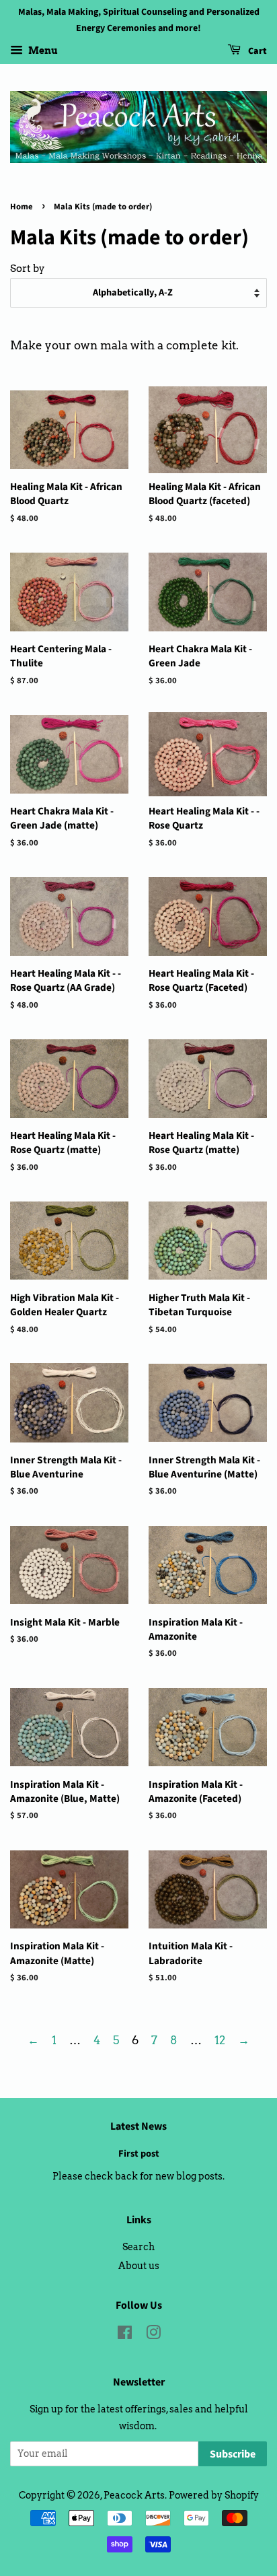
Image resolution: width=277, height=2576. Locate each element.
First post (139, 2154)
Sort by (28, 268)
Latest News (138, 2126)
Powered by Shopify (214, 2495)
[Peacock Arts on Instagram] (153, 2335)
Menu (42, 50)
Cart (256, 51)
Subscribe (233, 2454)
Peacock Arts (134, 2495)
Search (138, 2247)
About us (139, 2266)
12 (220, 2040)
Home (22, 207)
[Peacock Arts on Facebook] (125, 2335)
